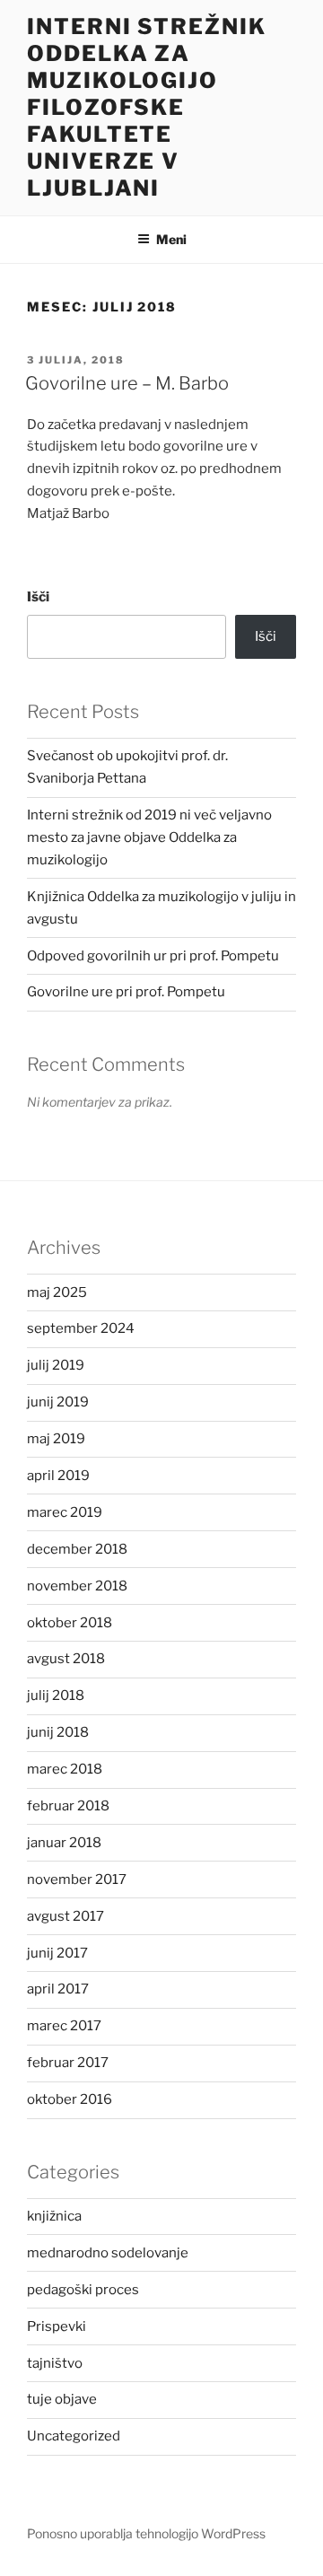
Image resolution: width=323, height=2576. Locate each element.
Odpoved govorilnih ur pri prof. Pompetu (153, 956)
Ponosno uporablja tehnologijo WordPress (146, 2533)
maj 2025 (57, 1292)
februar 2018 (68, 1806)
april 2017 (58, 1989)
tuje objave (62, 2399)
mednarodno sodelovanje (108, 2253)
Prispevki (57, 2326)
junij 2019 (58, 1402)
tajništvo (55, 2363)
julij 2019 (56, 1365)
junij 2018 (58, 1732)
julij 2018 (56, 1695)
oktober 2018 (70, 1623)
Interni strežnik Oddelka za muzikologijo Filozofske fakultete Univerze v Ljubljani (147, 107)
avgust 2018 (66, 1659)
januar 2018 (64, 1843)
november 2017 (77, 1879)
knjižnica (54, 2216)
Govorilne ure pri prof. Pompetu (126, 992)
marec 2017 (64, 2026)
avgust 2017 (65, 1916)
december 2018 (77, 1549)
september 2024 (81, 1328)
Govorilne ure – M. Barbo (127, 383)
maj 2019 (56, 1439)
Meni (171, 239)
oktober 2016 (70, 2099)
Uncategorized (74, 2436)
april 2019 (58, 1476)
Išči (38, 597)
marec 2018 (65, 1769)
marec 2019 (65, 1512)
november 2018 (77, 1586)
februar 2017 (68, 2063)
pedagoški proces (83, 2290)
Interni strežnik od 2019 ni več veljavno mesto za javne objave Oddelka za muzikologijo (149, 837)
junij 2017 (57, 1953)
